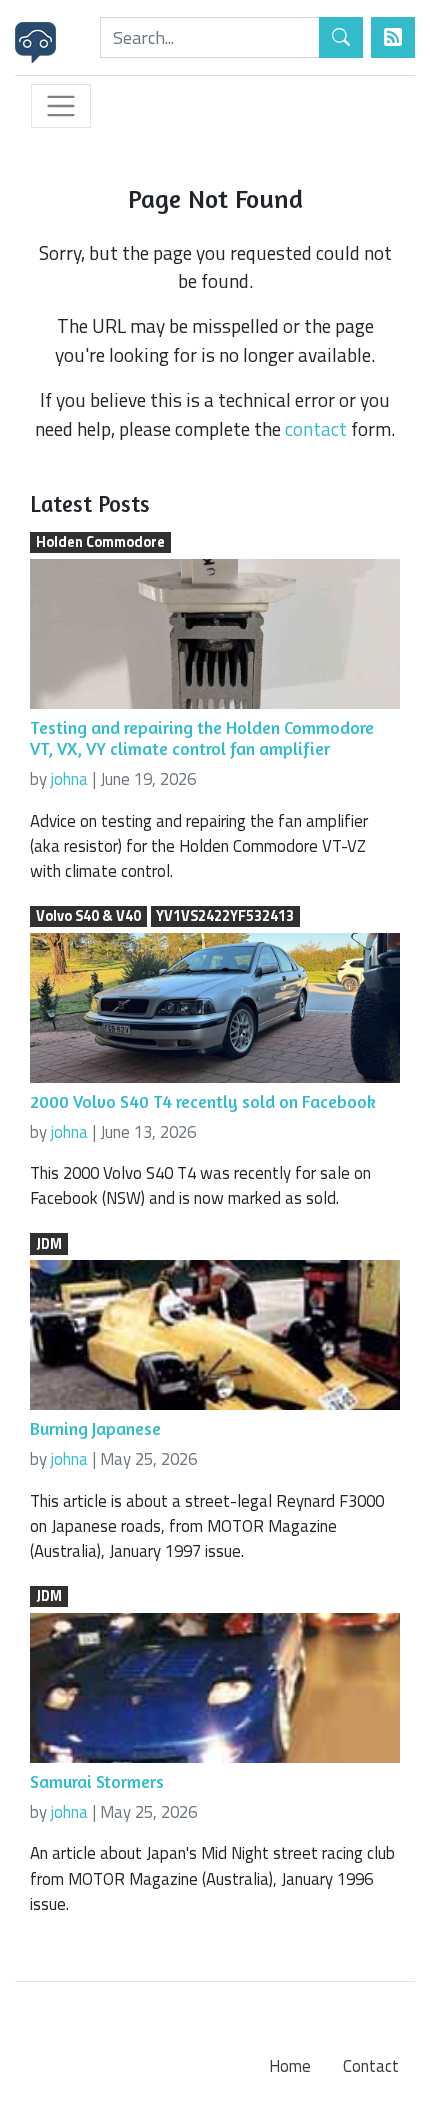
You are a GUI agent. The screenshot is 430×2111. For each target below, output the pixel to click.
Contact (371, 2066)
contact (316, 428)
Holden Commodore (100, 543)
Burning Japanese (95, 1428)
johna (69, 779)
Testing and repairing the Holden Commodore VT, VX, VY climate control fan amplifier (202, 738)
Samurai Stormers (97, 1781)
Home (290, 2066)
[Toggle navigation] (61, 106)
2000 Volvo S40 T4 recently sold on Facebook (203, 1101)
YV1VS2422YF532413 (225, 917)
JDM (49, 1244)
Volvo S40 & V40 (88, 917)
